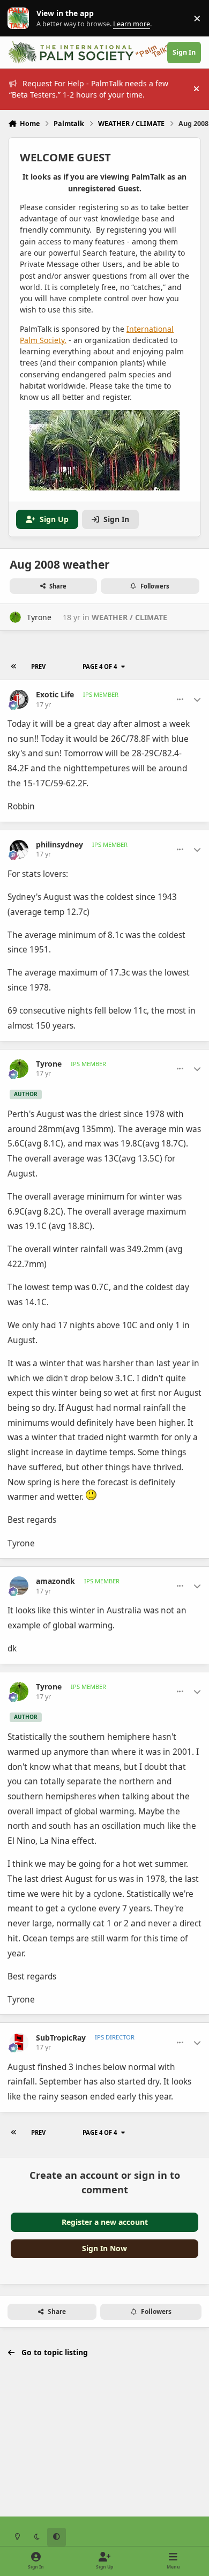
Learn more (21, 18)
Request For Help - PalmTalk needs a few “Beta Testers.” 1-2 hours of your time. (89, 89)
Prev (38, 667)
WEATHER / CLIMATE (129, 617)
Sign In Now (104, 2248)
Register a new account (105, 2222)
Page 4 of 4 (100, 667)
